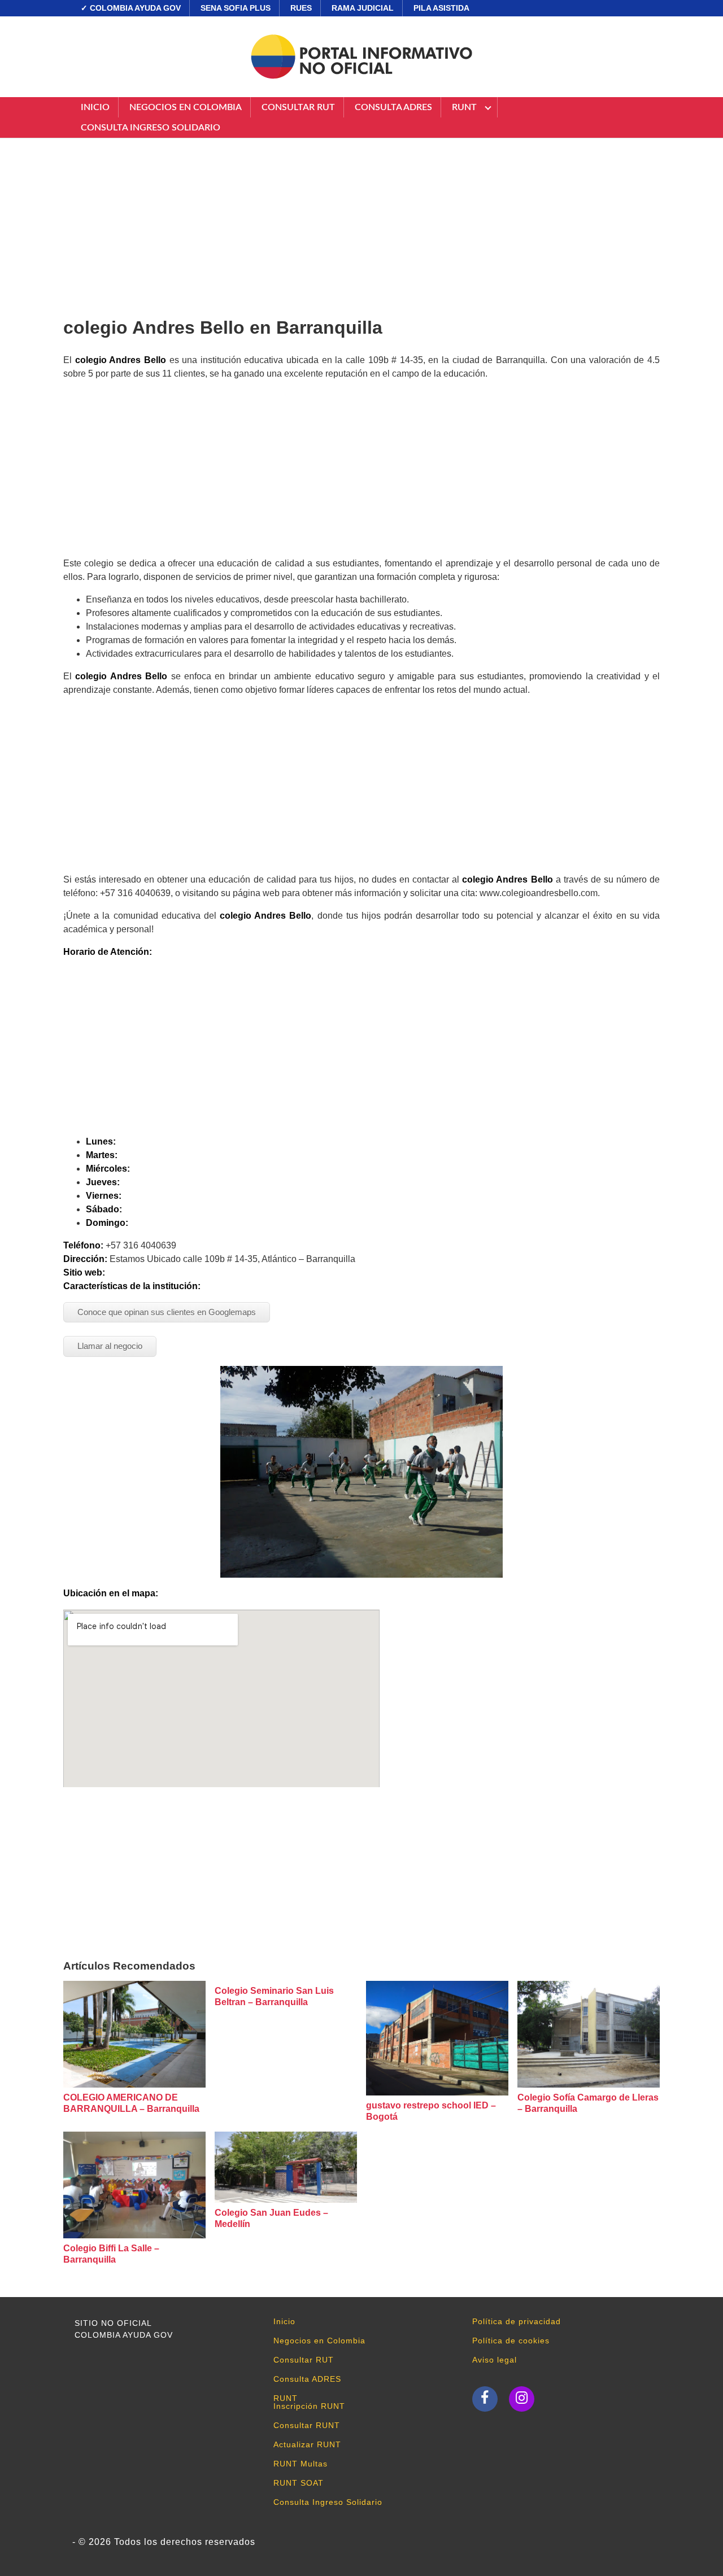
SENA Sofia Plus (236, 8)
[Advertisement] (361, 223)
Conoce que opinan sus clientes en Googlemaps (167, 1312)
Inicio (95, 107)
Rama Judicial (363, 8)
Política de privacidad (517, 2321)
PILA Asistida (441, 8)
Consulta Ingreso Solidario (151, 128)
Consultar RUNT (307, 2425)
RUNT (464, 107)
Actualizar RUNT (307, 2444)
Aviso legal (495, 2360)
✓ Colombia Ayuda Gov (131, 8)
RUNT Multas (300, 2464)
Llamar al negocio (110, 1346)
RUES (301, 8)
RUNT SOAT (299, 2483)
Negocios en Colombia (186, 107)
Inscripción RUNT (309, 2406)
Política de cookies (511, 2341)
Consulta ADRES (393, 107)
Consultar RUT (298, 107)
